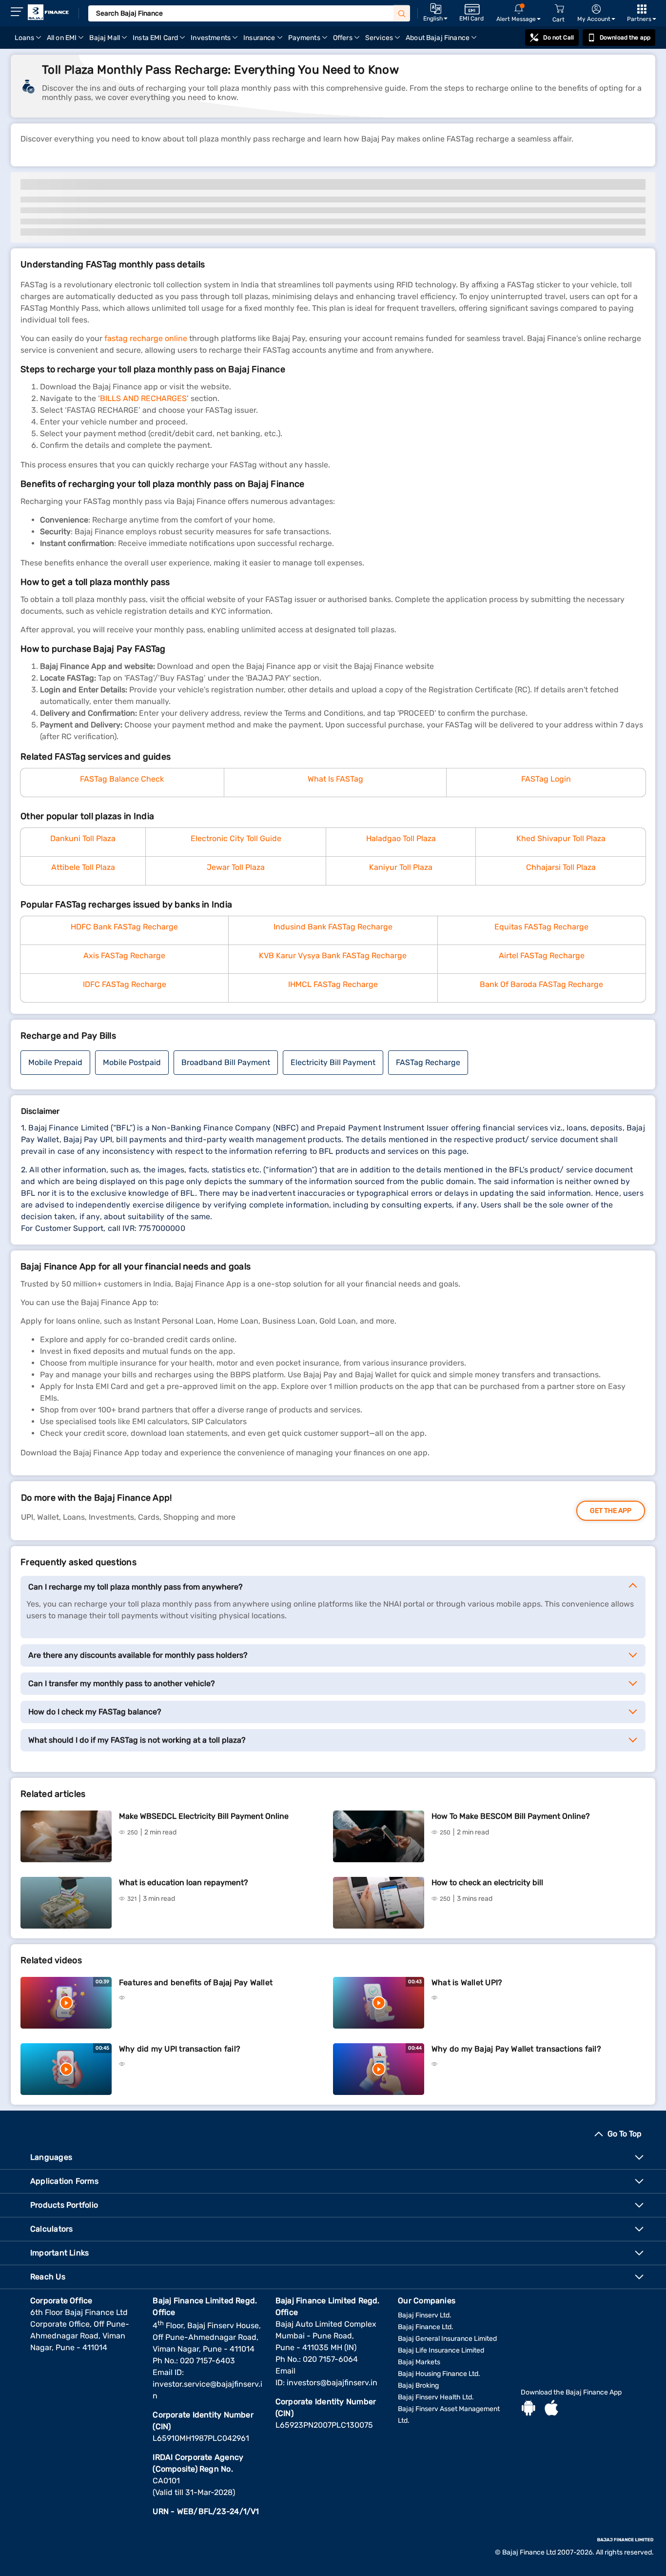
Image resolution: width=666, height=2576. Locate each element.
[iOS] (551, 2409)
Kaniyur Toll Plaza (401, 867)
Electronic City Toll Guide (236, 838)
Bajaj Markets (419, 2362)
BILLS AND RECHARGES (143, 398)
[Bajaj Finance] (48, 12)
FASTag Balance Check (122, 779)
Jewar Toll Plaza (236, 867)
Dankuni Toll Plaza (83, 838)
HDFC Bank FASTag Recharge (124, 927)
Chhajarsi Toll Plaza (561, 867)
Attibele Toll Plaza (83, 867)
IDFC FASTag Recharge (125, 984)
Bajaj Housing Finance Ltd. (439, 2374)
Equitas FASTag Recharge (541, 927)
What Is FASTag (335, 779)
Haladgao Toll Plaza (401, 838)
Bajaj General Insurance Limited (447, 2339)
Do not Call (558, 38)
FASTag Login (546, 779)
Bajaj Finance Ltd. (426, 2327)
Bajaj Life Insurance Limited (441, 2350)
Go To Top (625, 2134)
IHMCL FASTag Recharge (333, 984)
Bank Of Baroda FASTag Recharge (541, 984)
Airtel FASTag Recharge (542, 956)
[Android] (529, 2409)
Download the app (625, 38)
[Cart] (559, 9)
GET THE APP (611, 1511)
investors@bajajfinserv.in (332, 2383)
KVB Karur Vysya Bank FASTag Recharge (333, 956)
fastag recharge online (146, 338)
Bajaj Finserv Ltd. (425, 2315)
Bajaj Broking (418, 2385)
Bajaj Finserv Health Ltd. (436, 2397)
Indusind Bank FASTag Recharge (333, 927)
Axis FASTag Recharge (124, 956)
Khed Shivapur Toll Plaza (561, 838)
